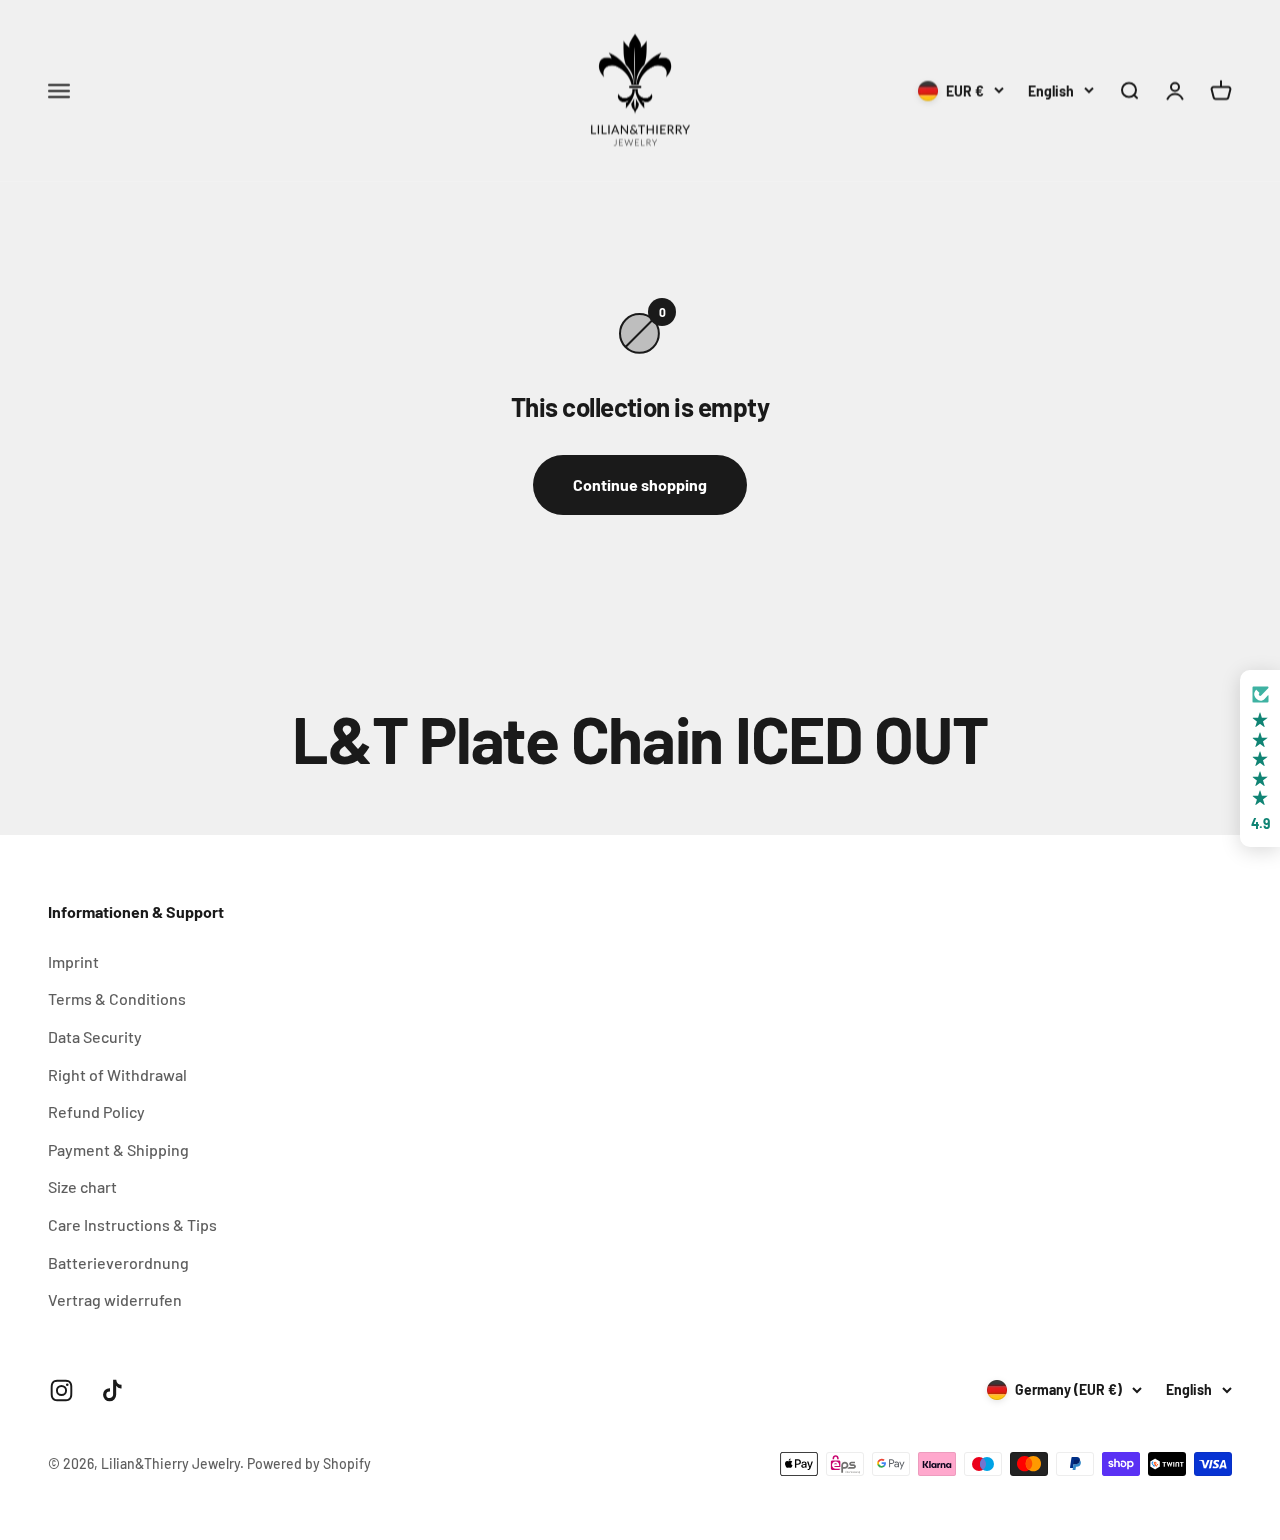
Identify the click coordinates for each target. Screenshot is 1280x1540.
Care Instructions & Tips (132, 1224)
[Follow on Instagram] (61, 1390)
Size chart (82, 1186)
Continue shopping (640, 484)
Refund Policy (96, 1111)
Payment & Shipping (118, 1149)
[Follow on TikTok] (112, 1390)
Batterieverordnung (118, 1262)
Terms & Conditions (117, 998)
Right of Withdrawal (117, 1074)
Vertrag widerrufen (115, 1299)
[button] (1260, 758)
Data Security (95, 1036)
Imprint (73, 961)
